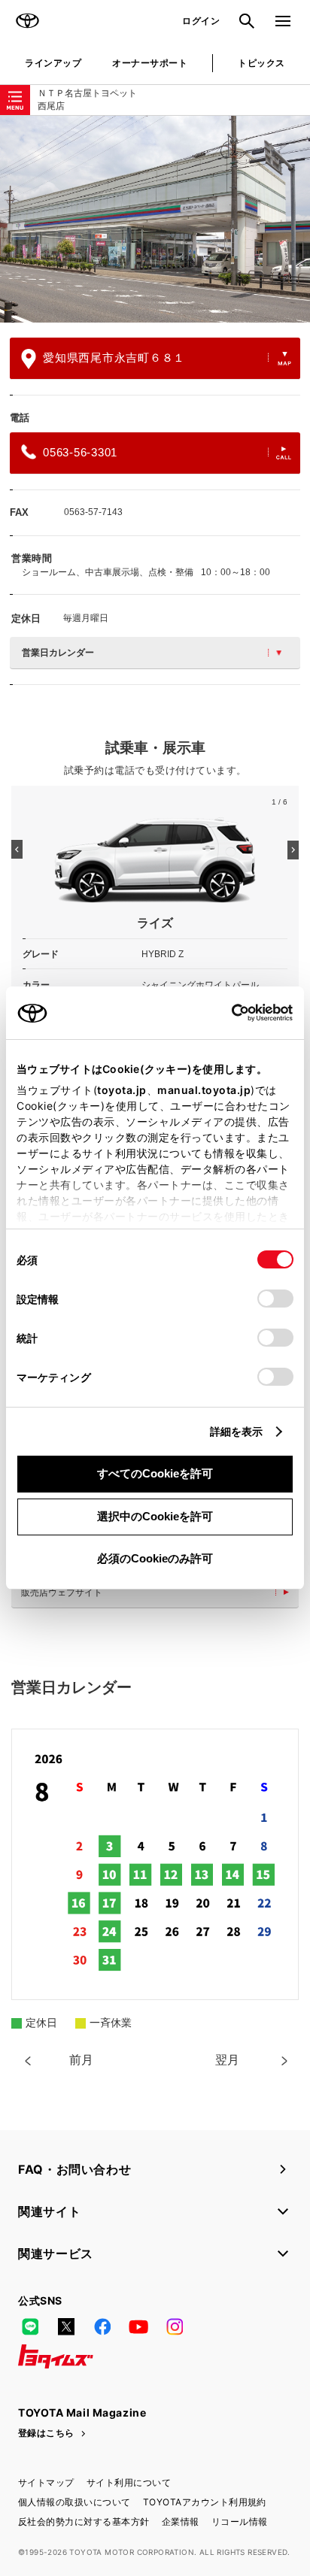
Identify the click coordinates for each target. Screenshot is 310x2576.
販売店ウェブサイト (62, 1593)
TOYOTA (27, 21)
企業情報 (181, 2521)
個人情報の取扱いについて (74, 2502)
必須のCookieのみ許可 (155, 1558)
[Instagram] (175, 2326)
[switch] (275, 1299)
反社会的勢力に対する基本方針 (84, 2521)
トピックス (261, 63)
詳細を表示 (237, 1431)
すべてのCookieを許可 (155, 1473)
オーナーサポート (150, 63)
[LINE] (30, 2326)
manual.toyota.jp (204, 1090)
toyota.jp (122, 1090)
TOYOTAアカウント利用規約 (205, 2502)
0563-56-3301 (80, 452)
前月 (81, 2060)
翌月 (227, 2060)
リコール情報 (240, 2521)
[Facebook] (102, 2326)
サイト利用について (129, 2482)
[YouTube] (138, 2326)
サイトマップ (46, 2482)
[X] (66, 2326)
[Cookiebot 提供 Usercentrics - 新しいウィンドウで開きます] (227, 1013)
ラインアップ (53, 63)
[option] (155, 219)
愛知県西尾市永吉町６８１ (114, 358)
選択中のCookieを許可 (155, 1516)
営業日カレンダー (58, 653)
